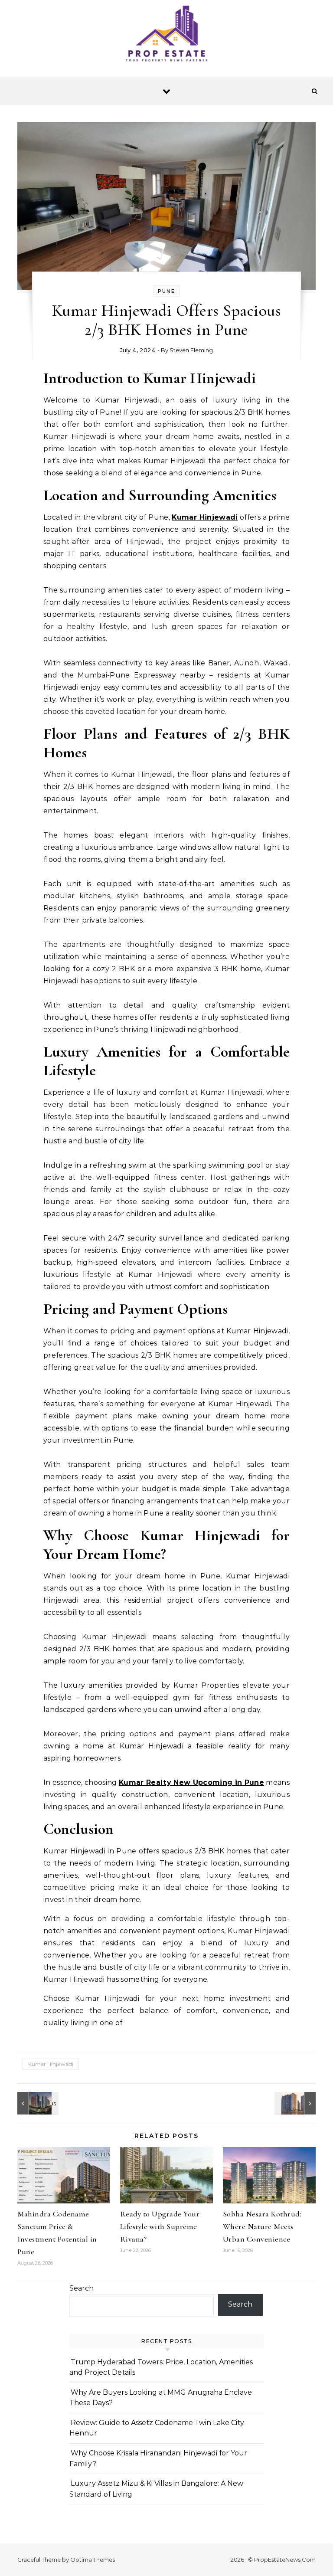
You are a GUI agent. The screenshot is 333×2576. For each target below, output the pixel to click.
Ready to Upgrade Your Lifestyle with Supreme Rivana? (160, 2226)
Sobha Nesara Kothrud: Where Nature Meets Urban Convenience (262, 2226)
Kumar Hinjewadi (51, 2064)
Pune (166, 291)
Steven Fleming (191, 350)
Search (82, 2288)
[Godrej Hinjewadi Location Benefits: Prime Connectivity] (37, 2103)
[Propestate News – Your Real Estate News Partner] (166, 35)
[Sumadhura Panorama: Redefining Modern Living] (296, 2103)
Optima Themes (93, 2560)
